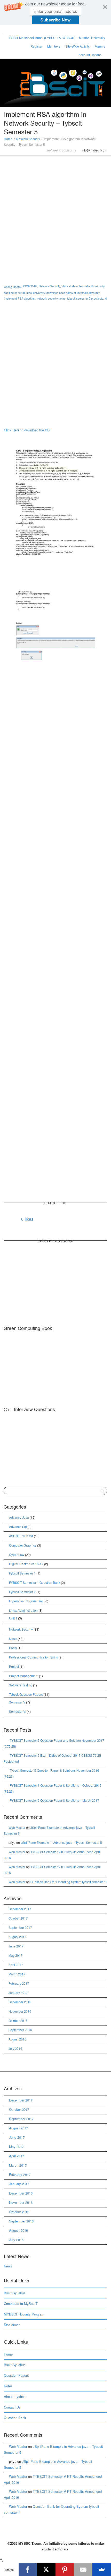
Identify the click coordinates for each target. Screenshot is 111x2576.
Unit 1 (13, 1618)
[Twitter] (8, 29)
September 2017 (20, 1927)
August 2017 (17, 1937)
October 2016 (18, 2020)
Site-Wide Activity (77, 46)
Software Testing (21, 1685)
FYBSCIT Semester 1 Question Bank (35, 1582)
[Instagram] (43, 29)
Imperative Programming (26, 1601)
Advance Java (19, 1517)
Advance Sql (18, 1527)
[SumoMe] (102, 2570)
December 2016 (20, 2002)
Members (54, 46)
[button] (55, 12)
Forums (100, 46)
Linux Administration (23, 1610)
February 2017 (19, 1983)
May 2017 (15, 1955)
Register (36, 46)
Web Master (17, 1827)
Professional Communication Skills (33, 1657)
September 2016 (20, 2030)
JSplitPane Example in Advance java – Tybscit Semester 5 (61, 1842)
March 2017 (17, 1974)
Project (14, 1666)
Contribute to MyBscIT (21, 2303)
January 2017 (18, 1993)
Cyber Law (17, 1554)
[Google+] (26, 29)
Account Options (90, 55)
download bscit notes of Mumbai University (73, 293)
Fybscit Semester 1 (22, 1573)
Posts (13, 1648)
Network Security (28, 139)
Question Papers (16, 2375)
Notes (8, 2386)
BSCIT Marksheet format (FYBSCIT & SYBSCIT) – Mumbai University (57, 38)
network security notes (51, 298)
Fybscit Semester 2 (22, 1592)
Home (8, 139)
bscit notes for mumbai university (24, 293)
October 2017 (18, 1918)
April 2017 (16, 1965)
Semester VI (18, 1711)
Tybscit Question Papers (26, 1694)
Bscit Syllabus (15, 2293)
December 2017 (20, 1909)
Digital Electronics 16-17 (26, 1564)
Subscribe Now (55, 20)
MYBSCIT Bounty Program (24, 2314)
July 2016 (15, 2048)
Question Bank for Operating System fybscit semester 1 (69, 1882)
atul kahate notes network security (83, 286)
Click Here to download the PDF (28, 430)
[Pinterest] (35, 29)
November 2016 (20, 2011)
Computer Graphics (23, 1545)
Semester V (17, 1702)
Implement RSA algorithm (20, 298)
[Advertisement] (55, 214)
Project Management (24, 1676)
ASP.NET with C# (21, 1536)
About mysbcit (15, 2397)
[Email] (83, 2570)
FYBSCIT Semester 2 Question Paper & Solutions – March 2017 (54, 1800)
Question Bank (15, 2418)
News (13, 1638)
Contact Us (12, 2407)
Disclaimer (12, 2325)
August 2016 (17, 2039)
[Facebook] (17, 29)
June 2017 (16, 1946)
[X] (46, 2570)
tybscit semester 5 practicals (85, 298)
